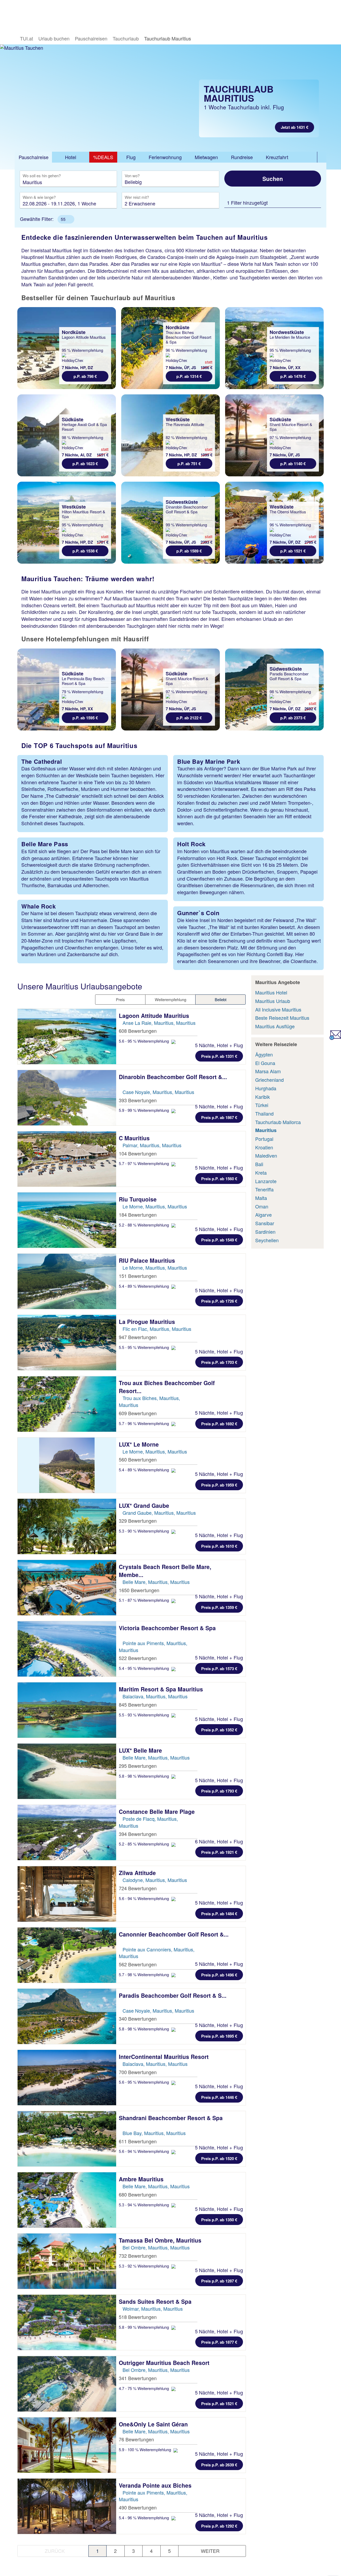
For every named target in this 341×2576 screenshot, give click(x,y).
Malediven (266, 1155)
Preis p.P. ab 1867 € (219, 1117)
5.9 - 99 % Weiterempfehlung (144, 1110)
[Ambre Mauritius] (67, 2200)
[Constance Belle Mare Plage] (67, 1832)
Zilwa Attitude (138, 1873)
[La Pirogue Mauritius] (67, 1343)
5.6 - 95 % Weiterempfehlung (144, 1041)
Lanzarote (266, 1181)
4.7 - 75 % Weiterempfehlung (144, 2388)
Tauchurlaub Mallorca (278, 1122)
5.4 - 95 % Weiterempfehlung (144, 1668)
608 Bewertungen (138, 1031)
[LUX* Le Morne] (67, 1465)
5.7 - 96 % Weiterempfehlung (144, 1423)
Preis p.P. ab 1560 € (219, 1179)
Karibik (263, 1097)
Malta (261, 1198)
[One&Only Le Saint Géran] (67, 2445)
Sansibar (265, 1223)
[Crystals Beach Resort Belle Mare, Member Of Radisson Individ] (67, 1588)
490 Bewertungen (138, 2507)
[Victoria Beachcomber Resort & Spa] (67, 1649)
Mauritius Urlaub (273, 1001)
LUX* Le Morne (140, 1444)
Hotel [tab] (71, 157)
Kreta (261, 1173)
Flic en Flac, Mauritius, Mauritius (157, 1329)
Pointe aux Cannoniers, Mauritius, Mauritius (157, 1953)
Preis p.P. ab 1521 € (219, 2404)
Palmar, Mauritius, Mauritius (152, 1145)
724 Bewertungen (138, 1888)
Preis (120, 999)
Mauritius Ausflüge (275, 1026)
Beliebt (221, 999)
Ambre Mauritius (142, 2179)
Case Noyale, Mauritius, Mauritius (158, 1092)
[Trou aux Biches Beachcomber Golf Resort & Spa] (67, 1404)
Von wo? (133, 176)
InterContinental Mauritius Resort (165, 2057)
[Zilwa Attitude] (67, 1894)
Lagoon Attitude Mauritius (155, 1015)
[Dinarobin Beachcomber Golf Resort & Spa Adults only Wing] (67, 1098)
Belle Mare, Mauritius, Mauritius (156, 1582)
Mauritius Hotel (271, 992)
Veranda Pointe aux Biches (156, 2485)
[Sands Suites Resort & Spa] (67, 2322)
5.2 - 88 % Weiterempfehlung (144, 1225)
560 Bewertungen (138, 1459)
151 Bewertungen (138, 1276)
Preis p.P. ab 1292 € (219, 2526)
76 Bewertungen (136, 2439)
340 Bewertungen (138, 2018)
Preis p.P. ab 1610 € (219, 1546)
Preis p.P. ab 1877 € (219, 2342)
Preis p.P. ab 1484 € (219, 1914)
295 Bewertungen (138, 1766)
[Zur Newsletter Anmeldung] (335, 1038)
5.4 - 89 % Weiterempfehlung (144, 1286)
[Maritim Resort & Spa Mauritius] (67, 1710)
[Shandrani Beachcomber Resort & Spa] (67, 2139)
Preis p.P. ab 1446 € (219, 2097)
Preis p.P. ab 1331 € (219, 1056)
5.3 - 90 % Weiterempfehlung (144, 1531)
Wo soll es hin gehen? (42, 176)
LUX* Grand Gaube (145, 1505)
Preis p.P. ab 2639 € (219, 2465)
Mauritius (266, 1130)
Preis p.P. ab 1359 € (219, 1607)
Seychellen (267, 1240)
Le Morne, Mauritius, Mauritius (155, 1206)
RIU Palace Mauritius (148, 1260)
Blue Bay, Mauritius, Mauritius (154, 2133)
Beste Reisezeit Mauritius (282, 1018)
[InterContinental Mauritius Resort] (67, 2078)
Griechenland (269, 1080)
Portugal (264, 1139)
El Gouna (265, 1063)
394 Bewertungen (138, 1834)
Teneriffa (264, 1189)
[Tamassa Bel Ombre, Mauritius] (67, 2261)
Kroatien (264, 1147)
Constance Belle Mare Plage (158, 1811)
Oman (262, 1206)
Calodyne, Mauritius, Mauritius (155, 1880)
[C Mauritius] (67, 1159)
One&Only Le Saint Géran (154, 2424)
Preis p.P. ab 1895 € (219, 2036)
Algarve (263, 1215)
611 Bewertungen (138, 2141)
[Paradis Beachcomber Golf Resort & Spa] (67, 2016)
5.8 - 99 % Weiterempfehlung (144, 2327)
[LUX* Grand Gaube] (67, 1526)
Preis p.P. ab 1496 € (219, 1975)
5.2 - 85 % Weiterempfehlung (144, 1844)
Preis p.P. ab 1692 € (219, 1424)
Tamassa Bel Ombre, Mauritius (161, 2240)
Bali (259, 1164)
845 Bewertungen (138, 1704)
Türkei (262, 1105)
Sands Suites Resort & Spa (156, 2301)
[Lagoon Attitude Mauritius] (67, 1037)
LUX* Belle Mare (141, 1750)
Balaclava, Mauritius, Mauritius (155, 1696)
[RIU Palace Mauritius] (67, 1281)
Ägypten (264, 1054)
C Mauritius (135, 1138)
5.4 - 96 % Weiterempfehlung (144, 2518)
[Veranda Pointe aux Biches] (67, 2506)
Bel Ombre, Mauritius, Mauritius (156, 2247)
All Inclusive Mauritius (278, 1009)
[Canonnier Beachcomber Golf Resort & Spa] (67, 1955)
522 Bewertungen (138, 1658)
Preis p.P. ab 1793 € (219, 1791)
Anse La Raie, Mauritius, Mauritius (159, 1023)
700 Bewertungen (138, 2072)
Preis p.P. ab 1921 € (219, 1852)
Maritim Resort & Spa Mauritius (162, 1689)
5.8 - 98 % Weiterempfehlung (144, 1776)
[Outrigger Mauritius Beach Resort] (67, 2384)
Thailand (264, 1113)
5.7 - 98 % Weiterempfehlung (144, 1974)
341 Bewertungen (138, 2378)
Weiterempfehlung (170, 999)
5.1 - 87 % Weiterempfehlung (144, 1600)
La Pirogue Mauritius (148, 1322)
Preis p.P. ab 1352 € (219, 1730)
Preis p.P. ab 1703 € (219, 1362)
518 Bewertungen (138, 2317)
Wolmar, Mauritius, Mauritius (153, 2309)
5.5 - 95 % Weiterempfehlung (144, 1347)
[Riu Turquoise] (67, 1220)
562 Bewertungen (138, 1964)
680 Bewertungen (138, 2194)
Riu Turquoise (139, 1199)
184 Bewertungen (138, 1215)
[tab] (33, 157)
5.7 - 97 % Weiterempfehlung (144, 1163)
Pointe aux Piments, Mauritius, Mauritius (153, 1646)
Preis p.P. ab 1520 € (219, 2158)
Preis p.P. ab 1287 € (219, 2281)
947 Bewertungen (138, 1337)
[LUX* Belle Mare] (67, 1771)
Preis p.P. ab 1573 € (219, 1669)
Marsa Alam (268, 1071)
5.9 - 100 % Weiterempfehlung (145, 2449)
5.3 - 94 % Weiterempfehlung (144, 2205)
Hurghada (266, 1088)
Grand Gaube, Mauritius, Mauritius (159, 1513)
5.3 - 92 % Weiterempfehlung (144, 2266)
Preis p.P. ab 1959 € (219, 1485)
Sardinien (265, 1232)
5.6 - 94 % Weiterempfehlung (144, 1898)
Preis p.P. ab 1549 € (219, 1240)
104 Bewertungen (138, 1153)
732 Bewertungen (138, 2256)
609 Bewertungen (138, 1413)
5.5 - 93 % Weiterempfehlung (144, 1715)
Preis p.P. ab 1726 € (219, 1301)
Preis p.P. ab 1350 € (219, 2220)
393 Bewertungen (138, 1100)
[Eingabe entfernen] (105, 182)
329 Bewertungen (138, 1521)
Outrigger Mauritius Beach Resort (165, 2363)
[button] (66, 219)
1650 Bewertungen (139, 1590)
